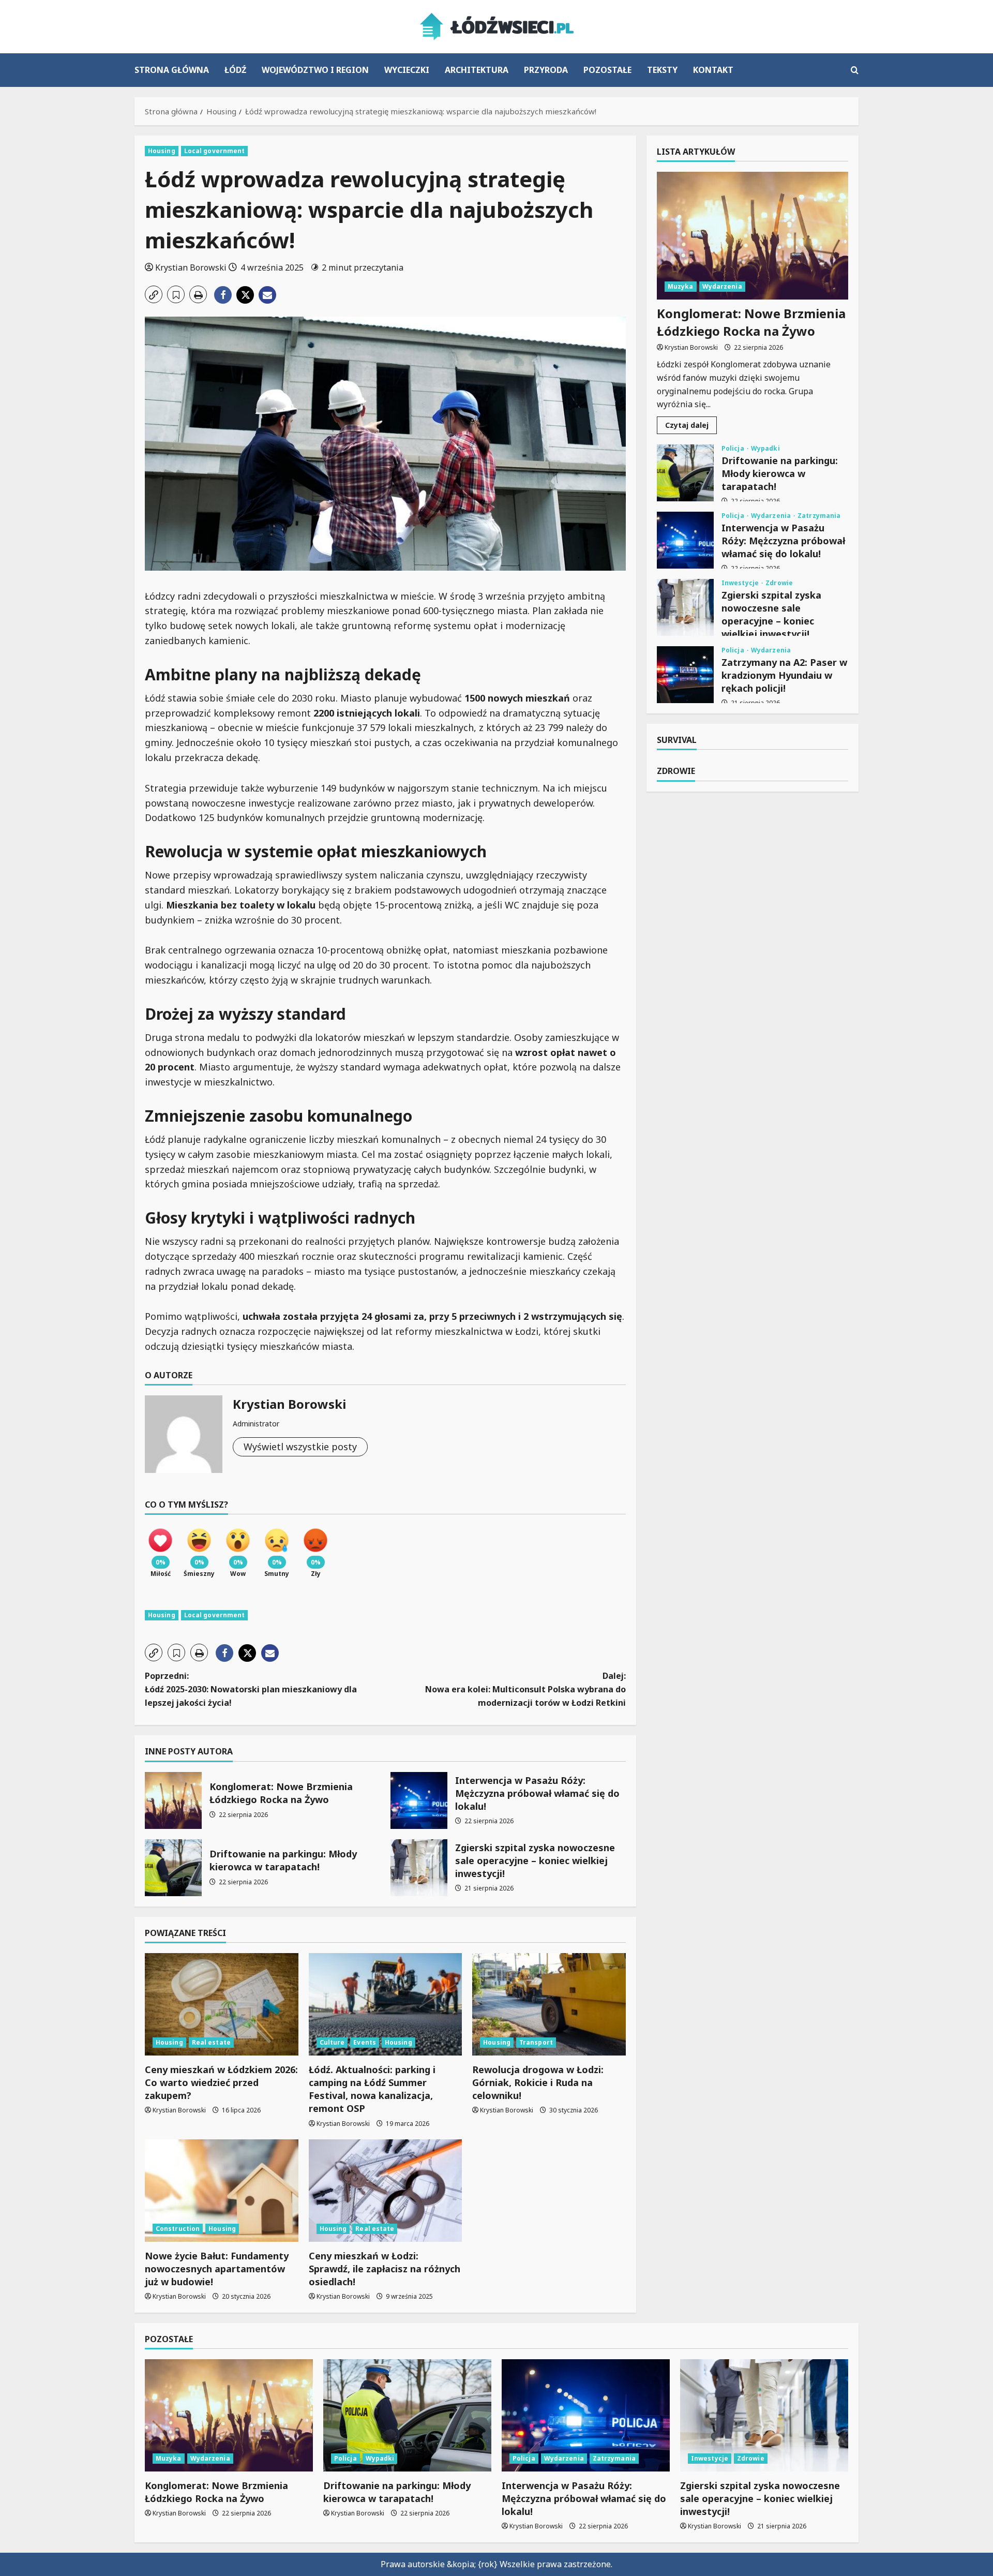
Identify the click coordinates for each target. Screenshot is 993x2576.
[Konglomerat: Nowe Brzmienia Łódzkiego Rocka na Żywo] (753, 236)
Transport (536, 2042)
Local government (215, 151)
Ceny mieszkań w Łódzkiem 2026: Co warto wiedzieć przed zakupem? (221, 2082)
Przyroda (546, 70)
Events (365, 2042)
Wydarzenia (722, 286)
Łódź (235, 70)
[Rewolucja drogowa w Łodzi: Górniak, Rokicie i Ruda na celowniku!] (549, 2004)
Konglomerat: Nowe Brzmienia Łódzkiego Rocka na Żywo (173, 1800)
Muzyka (681, 286)
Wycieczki (407, 70)
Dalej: (525, 1689)
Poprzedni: (251, 1689)
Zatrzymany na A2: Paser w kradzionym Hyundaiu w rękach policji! (685, 675)
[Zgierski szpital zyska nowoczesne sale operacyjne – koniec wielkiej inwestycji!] (764, 2415)
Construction (178, 2229)
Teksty (662, 70)
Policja (734, 449)
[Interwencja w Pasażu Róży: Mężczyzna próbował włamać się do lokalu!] (586, 2415)
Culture (332, 2042)
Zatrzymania (819, 516)
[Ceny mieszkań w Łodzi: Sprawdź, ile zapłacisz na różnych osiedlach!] (386, 2191)
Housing (162, 151)
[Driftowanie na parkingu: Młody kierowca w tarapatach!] (407, 2415)
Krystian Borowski (191, 267)
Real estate (211, 2042)
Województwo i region (315, 70)
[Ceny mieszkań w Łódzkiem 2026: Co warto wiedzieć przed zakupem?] (222, 2004)
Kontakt (713, 70)
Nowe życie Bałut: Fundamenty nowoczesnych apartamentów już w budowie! (217, 2269)
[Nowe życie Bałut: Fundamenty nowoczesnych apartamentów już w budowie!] (222, 2191)
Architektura (477, 70)
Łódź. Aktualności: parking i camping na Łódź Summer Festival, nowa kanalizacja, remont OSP (372, 2089)
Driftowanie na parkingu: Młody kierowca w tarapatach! (173, 1868)
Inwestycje (741, 583)
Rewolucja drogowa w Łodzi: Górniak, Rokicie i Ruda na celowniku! (538, 2082)
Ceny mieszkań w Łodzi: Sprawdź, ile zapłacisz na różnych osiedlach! (385, 2269)
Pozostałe (607, 70)
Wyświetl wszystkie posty (300, 1447)
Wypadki (765, 449)
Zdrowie (779, 583)
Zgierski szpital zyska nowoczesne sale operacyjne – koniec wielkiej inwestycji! (419, 1868)
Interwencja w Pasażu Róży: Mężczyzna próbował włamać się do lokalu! (419, 1800)
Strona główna (172, 70)
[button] (855, 70)
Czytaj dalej (691, 427)
